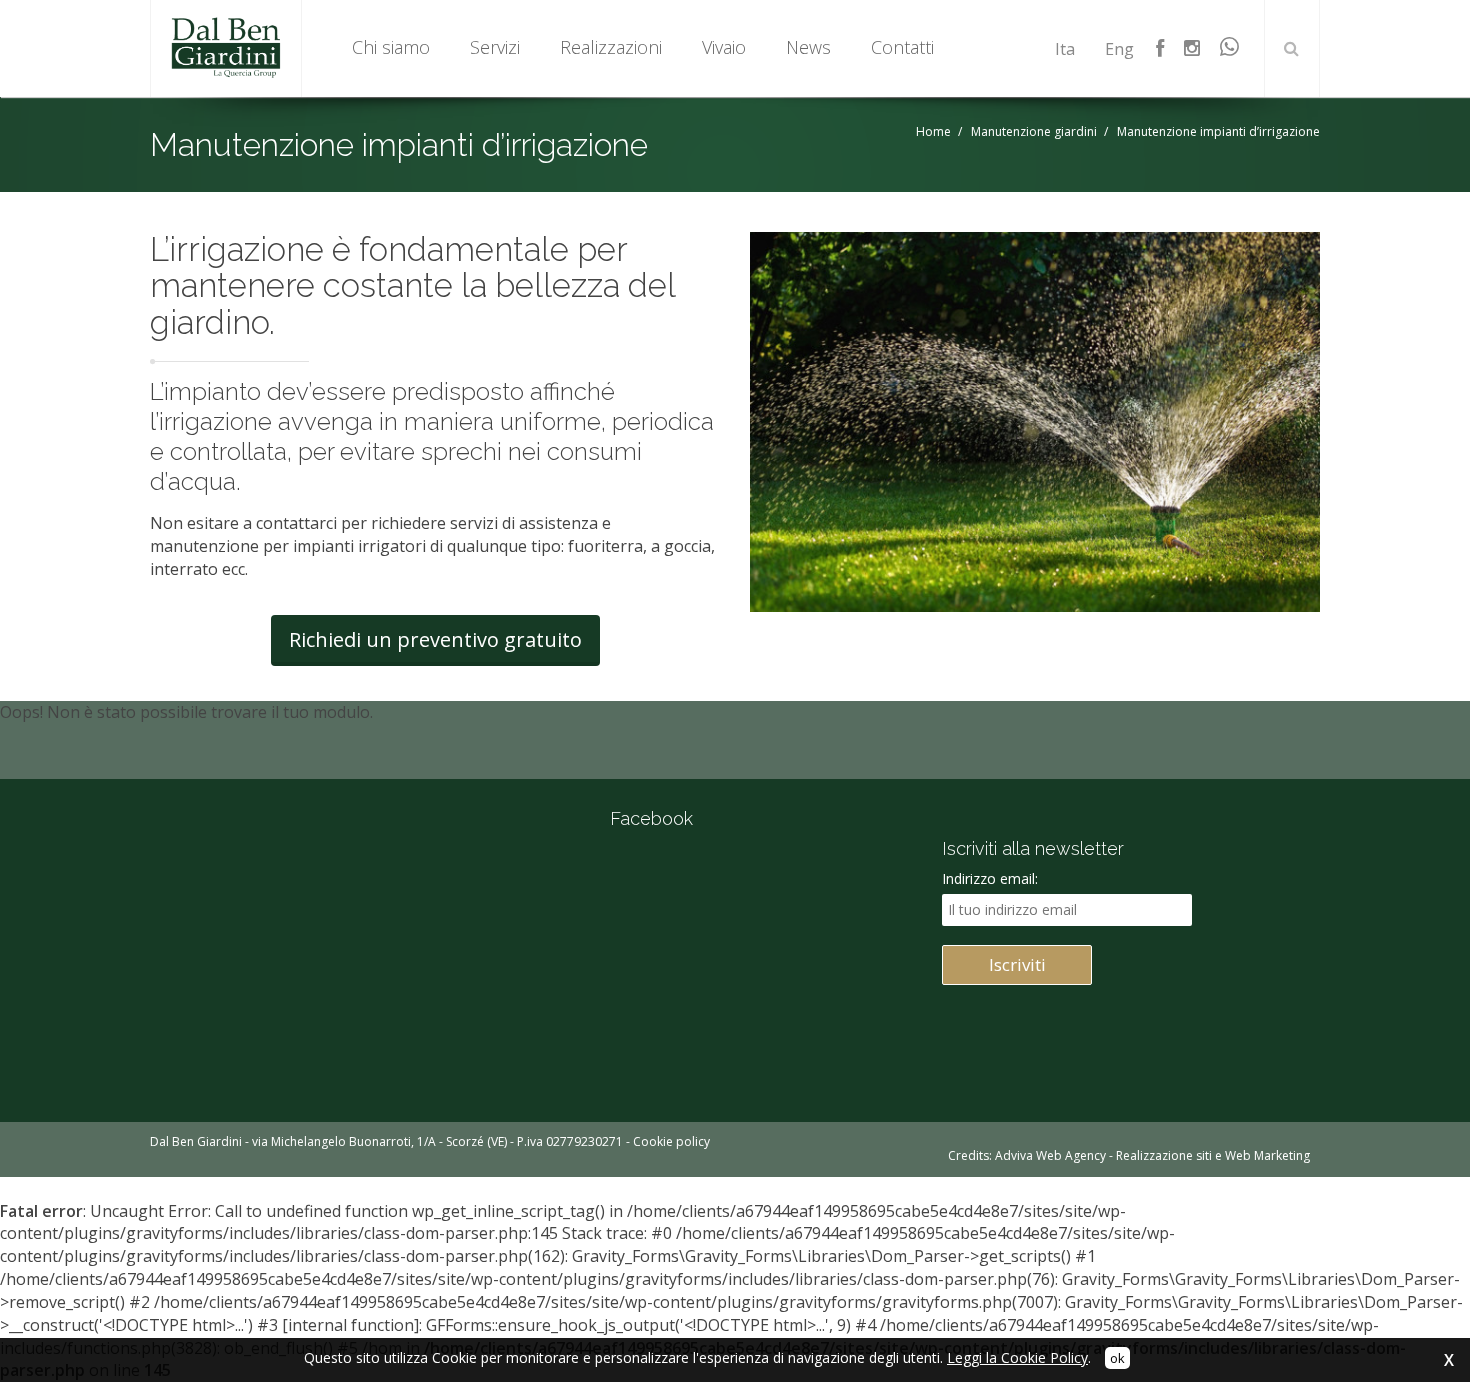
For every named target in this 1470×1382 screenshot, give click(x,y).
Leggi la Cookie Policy (1017, 1357)
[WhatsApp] (1231, 48)
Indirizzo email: (990, 878)
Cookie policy (671, 1141)
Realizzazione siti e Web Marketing (1213, 1155)
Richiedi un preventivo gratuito (435, 639)
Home (933, 131)
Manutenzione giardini (1034, 131)
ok (1117, 1358)
